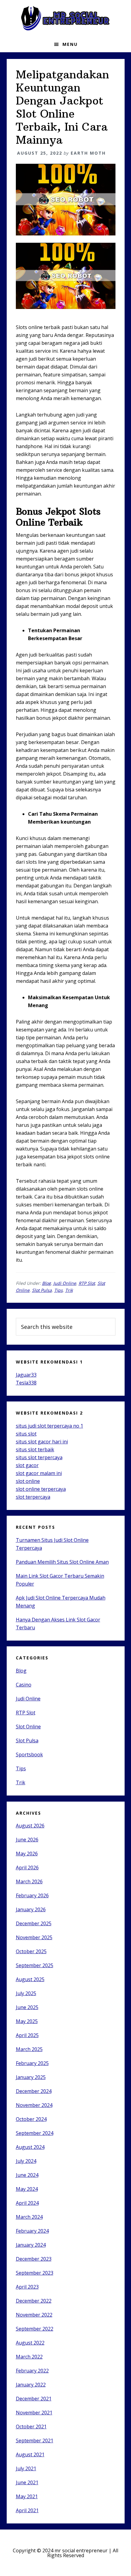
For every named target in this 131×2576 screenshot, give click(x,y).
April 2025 (27, 2035)
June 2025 (27, 2007)
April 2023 (27, 2287)
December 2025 (34, 1923)
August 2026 (30, 1826)
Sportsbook (29, 1754)
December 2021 (34, 2399)
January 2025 (31, 2077)
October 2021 (31, 2427)
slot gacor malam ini (39, 1473)
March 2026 (29, 1881)
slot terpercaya (33, 1497)
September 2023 (35, 2273)
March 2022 (29, 2357)
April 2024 (27, 2203)
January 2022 (31, 2385)
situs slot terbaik (35, 1449)
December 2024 (34, 2091)
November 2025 (34, 1937)
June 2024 (27, 2175)
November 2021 (34, 2413)
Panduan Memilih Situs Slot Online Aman (62, 1562)
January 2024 (31, 2245)
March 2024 (29, 2217)
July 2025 (26, 1993)
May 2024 (27, 2189)
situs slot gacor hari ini (42, 1442)
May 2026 (27, 1854)
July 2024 (26, 2161)
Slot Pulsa (42, 1290)
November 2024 (34, 2105)
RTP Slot (87, 1283)
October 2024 (31, 2119)
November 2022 (34, 2315)
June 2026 (27, 1840)
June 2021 (27, 2482)
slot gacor (27, 1465)
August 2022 (30, 2343)
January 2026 (31, 1909)
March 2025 (29, 2049)
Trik (69, 1290)
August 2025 (30, 1979)
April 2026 (27, 1868)
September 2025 (35, 1965)
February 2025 (32, 2063)
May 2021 (27, 2496)
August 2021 (30, 2454)
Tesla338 (26, 1383)
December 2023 (34, 2259)
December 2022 (34, 2301)
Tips (58, 1290)
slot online (28, 1481)
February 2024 (32, 2231)
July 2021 (26, 2468)
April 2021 (27, 2510)
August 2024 (30, 2147)
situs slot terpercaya (39, 1457)
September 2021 (35, 2441)
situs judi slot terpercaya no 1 (50, 1426)
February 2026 (32, 1895)
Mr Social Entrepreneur (65, 18)
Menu (70, 44)
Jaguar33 (26, 1375)
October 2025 (31, 1951)
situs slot (26, 1434)
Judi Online (65, 1283)
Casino (24, 1685)
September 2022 (35, 2329)
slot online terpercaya (41, 1489)
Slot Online (28, 1727)
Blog (46, 1283)
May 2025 (27, 2021)
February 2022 (32, 2371)
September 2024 (35, 2133)
